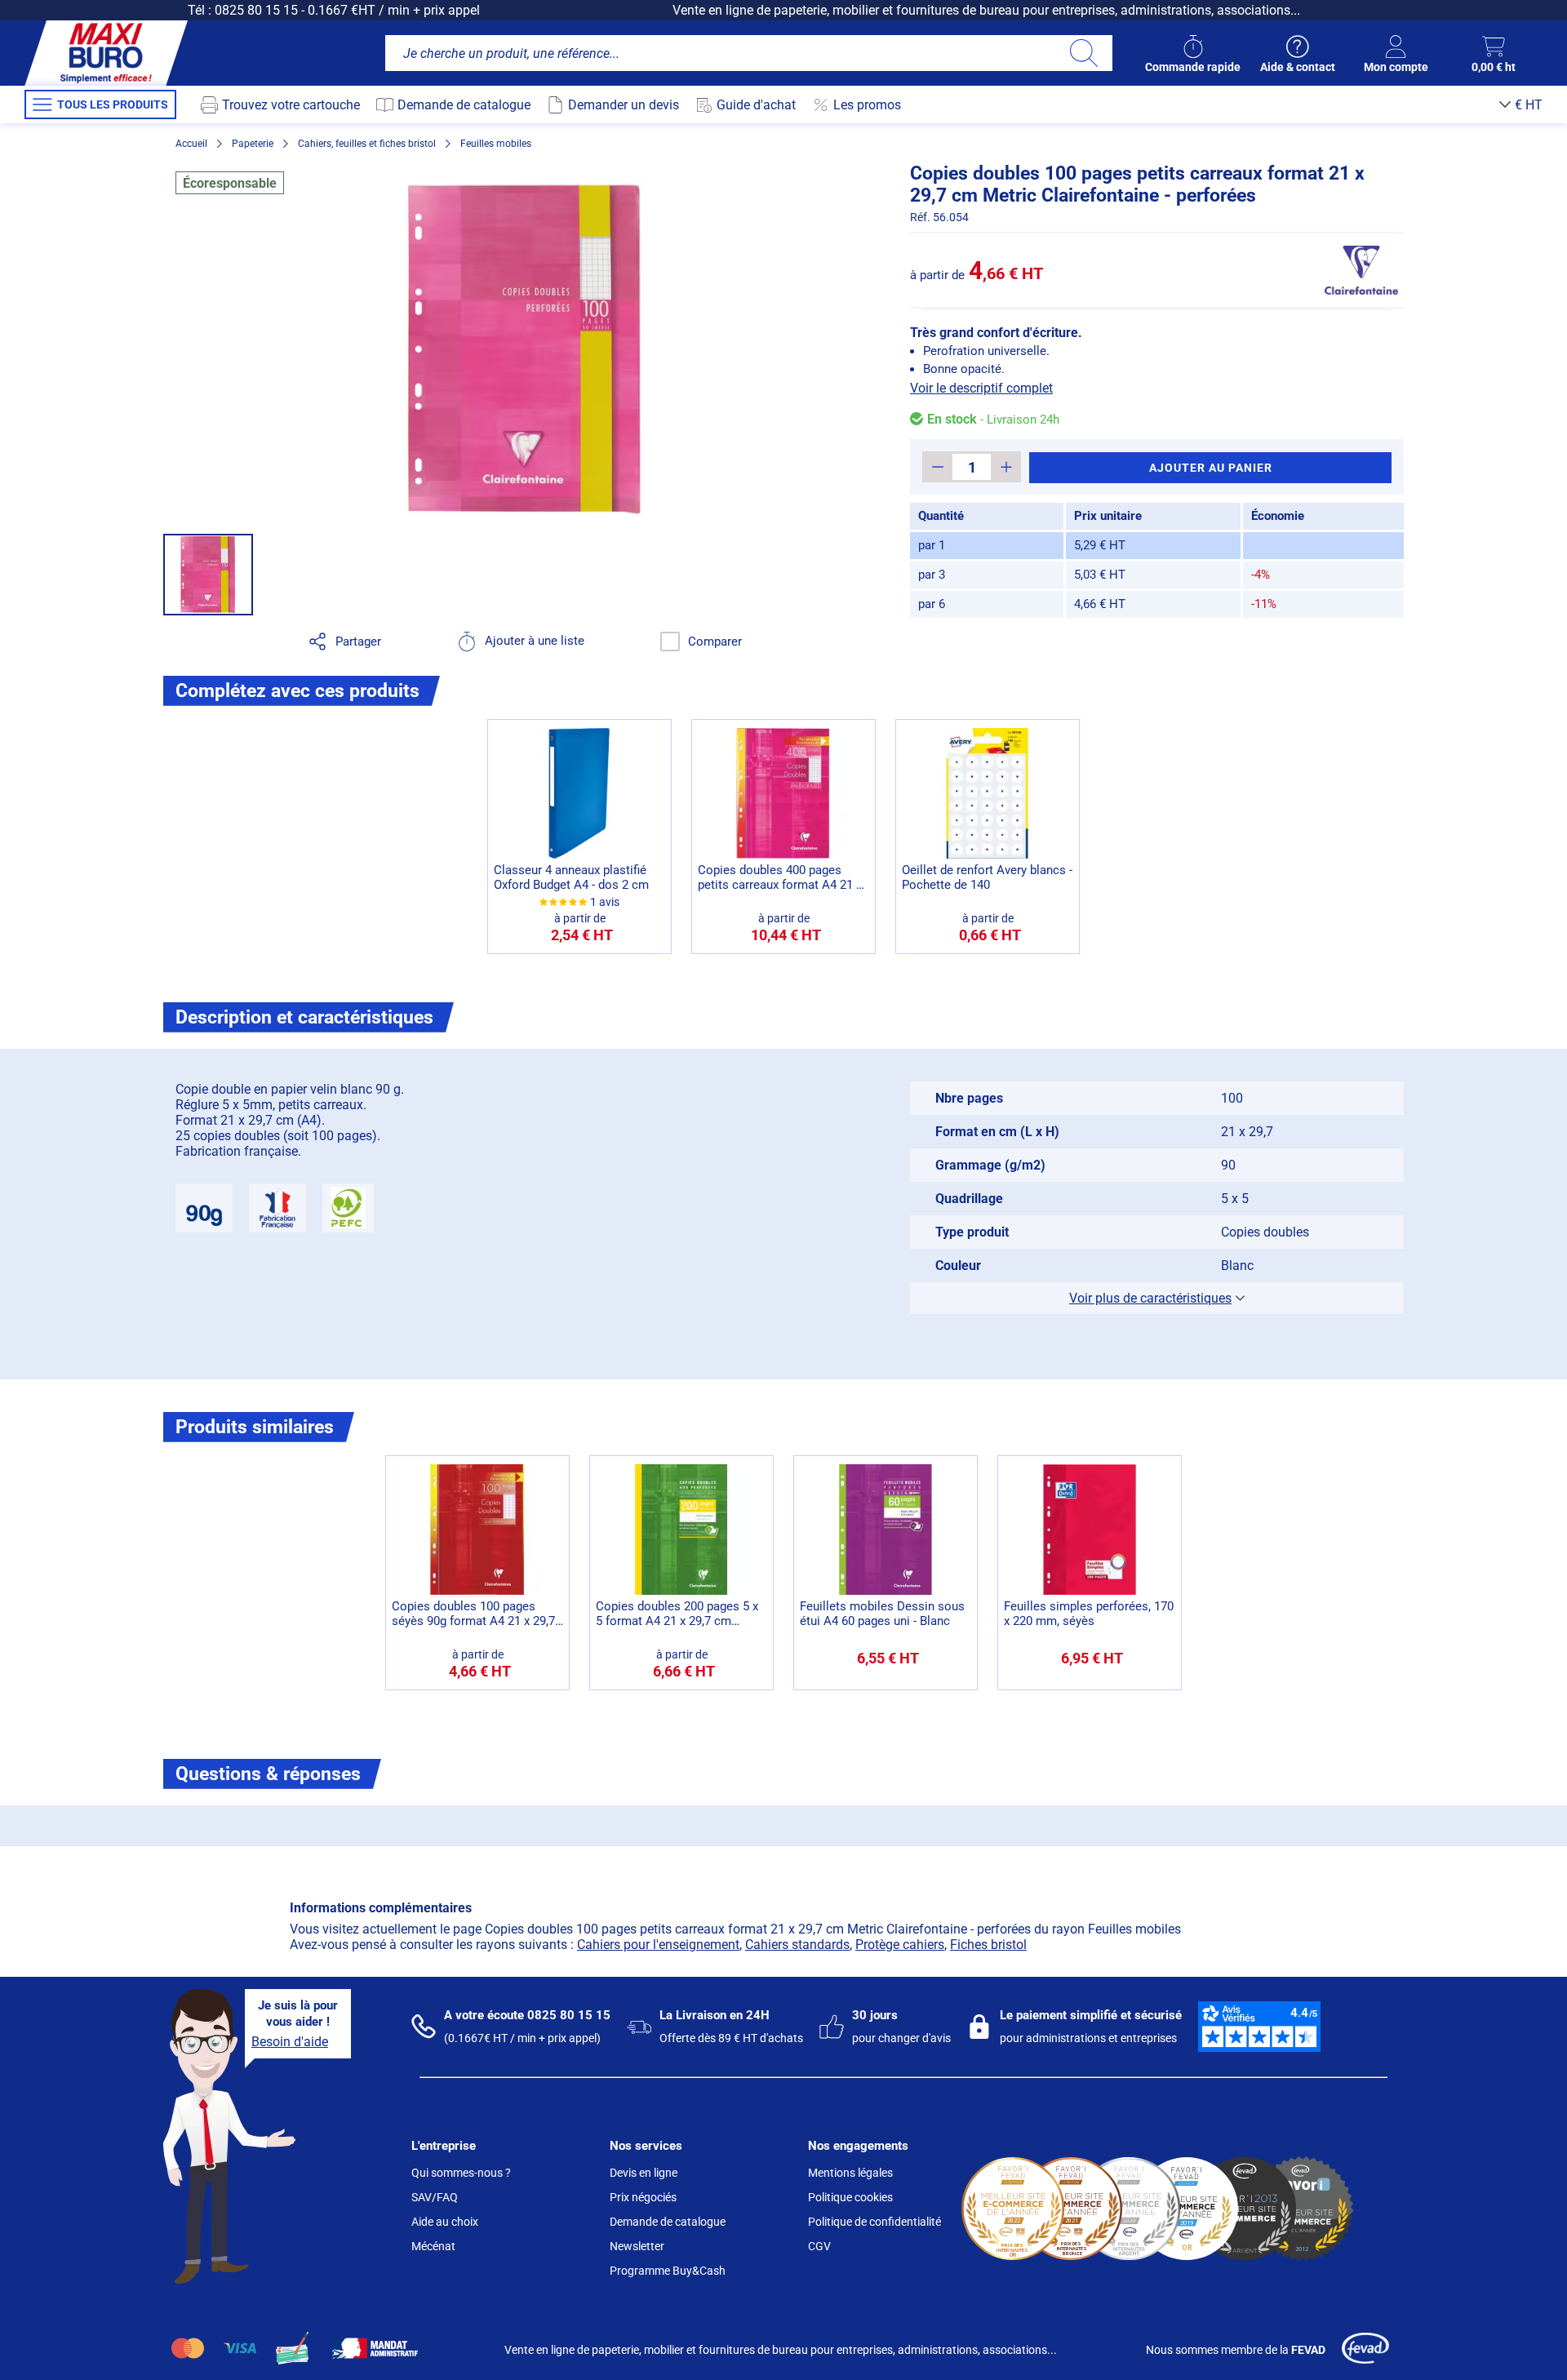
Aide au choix (445, 2222)
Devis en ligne (644, 2173)
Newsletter (637, 2246)
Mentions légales (850, 2173)
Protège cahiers (900, 1945)
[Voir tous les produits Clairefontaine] (1361, 270)
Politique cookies (850, 2197)
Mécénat (433, 2246)
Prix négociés (643, 2197)
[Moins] (937, 467)
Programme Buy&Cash (668, 2271)
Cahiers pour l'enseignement (658, 1945)
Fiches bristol (988, 1945)
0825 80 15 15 (256, 10)
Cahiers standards (797, 1945)
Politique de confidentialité (875, 2222)
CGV (819, 2246)
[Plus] (1006, 467)
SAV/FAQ (435, 2197)
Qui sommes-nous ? (461, 2173)
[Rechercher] (1083, 53)
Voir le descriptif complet (981, 388)
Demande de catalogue (668, 2222)
